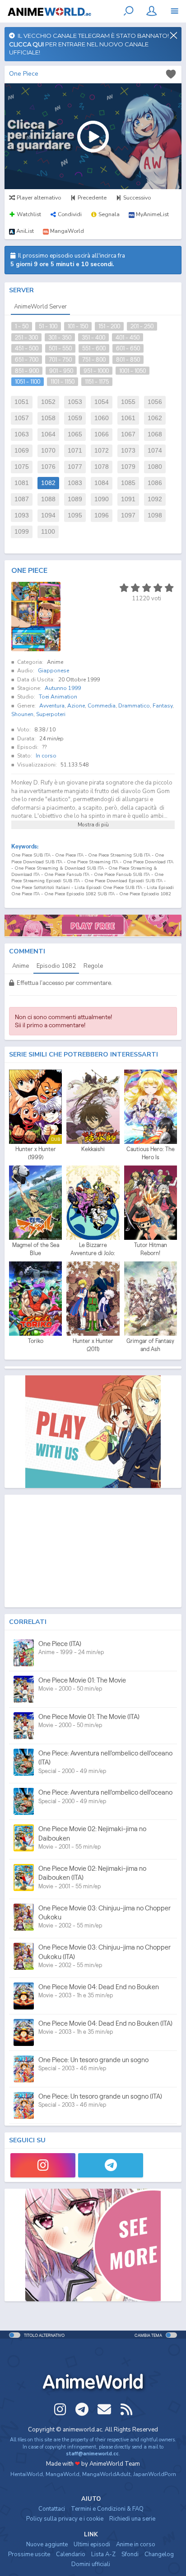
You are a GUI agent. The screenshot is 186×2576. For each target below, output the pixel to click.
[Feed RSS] (126, 2409)
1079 (128, 467)
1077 (75, 467)
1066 (102, 434)
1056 (155, 402)
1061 (128, 418)
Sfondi (130, 2554)
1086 (155, 483)
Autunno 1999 (63, 688)
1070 (48, 451)
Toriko (36, 1341)
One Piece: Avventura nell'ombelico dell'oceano (105, 1792)
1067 (128, 434)
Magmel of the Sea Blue (36, 1249)
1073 (128, 451)
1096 (102, 515)
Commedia (102, 706)
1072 (102, 451)
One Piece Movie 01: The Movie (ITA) (89, 1717)
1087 (22, 499)
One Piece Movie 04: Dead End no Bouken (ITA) (105, 2023)
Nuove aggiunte (47, 2544)
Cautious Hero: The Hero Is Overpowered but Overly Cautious (151, 1153)
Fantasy (163, 706)
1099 (22, 532)
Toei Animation (58, 697)
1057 (22, 418)
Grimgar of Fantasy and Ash (150, 1345)
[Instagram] (43, 2165)
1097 (128, 515)
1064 (48, 434)
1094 (48, 515)
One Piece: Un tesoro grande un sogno (93, 2060)
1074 (155, 451)
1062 (155, 418)
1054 (102, 402)
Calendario (71, 2554)
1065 (75, 434)
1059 (75, 418)
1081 (22, 483)
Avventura (52, 706)
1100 (48, 532)
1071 (75, 451)
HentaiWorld (27, 2474)
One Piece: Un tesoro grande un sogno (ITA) (100, 2096)
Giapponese (53, 671)
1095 (75, 515)
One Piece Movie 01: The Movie (82, 1680)
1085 (128, 483)
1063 (22, 434)
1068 (155, 434)
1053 (75, 402)
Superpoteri (51, 714)
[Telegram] (111, 2165)
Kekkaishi (93, 1149)
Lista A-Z (103, 2554)
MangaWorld (63, 2474)
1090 (102, 499)
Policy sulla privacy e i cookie (65, 2519)
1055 (128, 402)
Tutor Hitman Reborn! (151, 1249)
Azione (76, 706)
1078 (102, 467)
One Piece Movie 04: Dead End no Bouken (99, 1987)
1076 (48, 467)
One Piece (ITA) (60, 1644)
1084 (102, 483)
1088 (48, 499)
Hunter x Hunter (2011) (93, 1345)
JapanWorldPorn (155, 2474)
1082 (48, 483)
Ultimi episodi (92, 2544)
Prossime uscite (29, 2554)
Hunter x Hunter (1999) (36, 1153)
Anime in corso (136, 2544)
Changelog (159, 2554)
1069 (22, 451)
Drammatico (134, 706)
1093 (22, 515)
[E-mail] (104, 2409)
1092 (155, 499)
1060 (102, 418)
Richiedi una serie (132, 2519)
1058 (48, 418)
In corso (46, 756)
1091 (128, 499)
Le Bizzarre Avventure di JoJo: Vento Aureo (93, 1249)
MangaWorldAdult (106, 2474)
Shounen (22, 714)
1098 (155, 515)
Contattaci (52, 2509)
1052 (48, 402)
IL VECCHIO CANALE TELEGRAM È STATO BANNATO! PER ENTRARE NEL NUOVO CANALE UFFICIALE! (89, 44)
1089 (75, 499)
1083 (75, 483)
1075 (22, 467)
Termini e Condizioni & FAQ (107, 2509)
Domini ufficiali (91, 2564)
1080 (155, 467)
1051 (22, 402)
